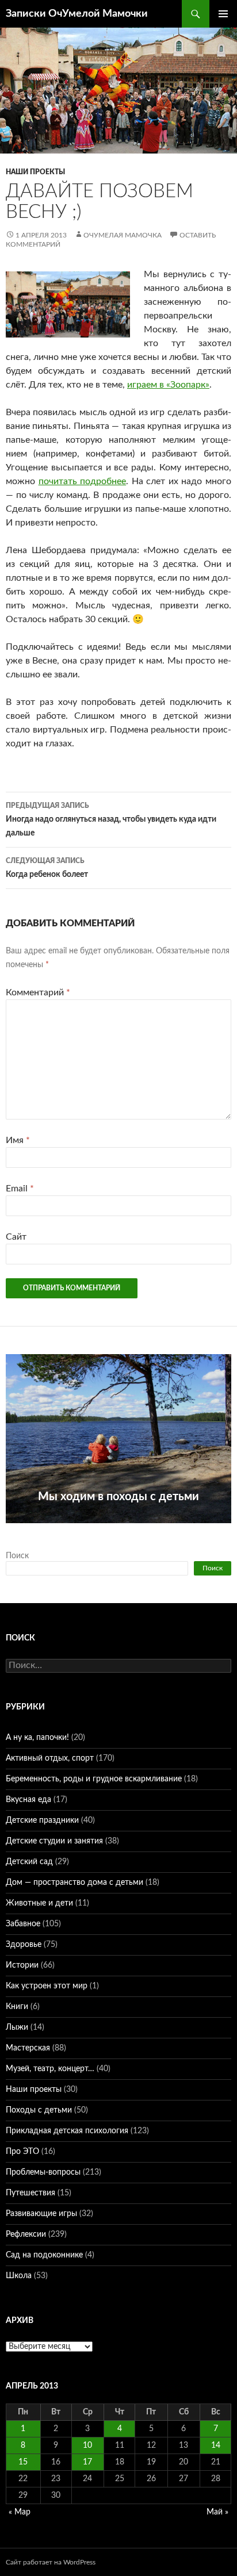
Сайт (16, 1237)
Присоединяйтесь (118, 1529)
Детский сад (29, 1862)
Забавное (23, 1924)
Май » (217, 2512)
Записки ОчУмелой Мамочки (77, 14)
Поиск (17, 1556)
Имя (18, 1140)
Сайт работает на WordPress (51, 2562)
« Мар (20, 2512)
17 (87, 2462)
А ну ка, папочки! (37, 1738)
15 (23, 2462)
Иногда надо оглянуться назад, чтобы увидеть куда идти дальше (111, 820)
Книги (17, 2007)
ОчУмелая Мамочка (123, 235)
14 (216, 2445)
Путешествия (30, 2193)
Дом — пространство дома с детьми (74, 1883)
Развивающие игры (41, 2214)
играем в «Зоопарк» (168, 385)
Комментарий (38, 992)
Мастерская (28, 2048)
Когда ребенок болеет (47, 868)
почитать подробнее (83, 481)
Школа (19, 2276)
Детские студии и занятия (54, 1841)
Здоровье (24, 1945)
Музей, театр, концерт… (50, 2069)
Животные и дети (39, 1903)
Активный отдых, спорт (50, 1758)
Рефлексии (26, 2234)
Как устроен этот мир (47, 1986)
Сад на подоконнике (44, 2255)
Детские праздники (42, 1820)
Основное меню (223, 14)
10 (87, 2445)
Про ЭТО (22, 2152)
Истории (22, 1965)
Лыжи (17, 2027)
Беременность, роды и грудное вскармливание (94, 1779)
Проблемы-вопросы (43, 2172)
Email (20, 1189)
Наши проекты (35, 172)
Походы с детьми (39, 2110)
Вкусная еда (28, 1800)
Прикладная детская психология (67, 2131)
